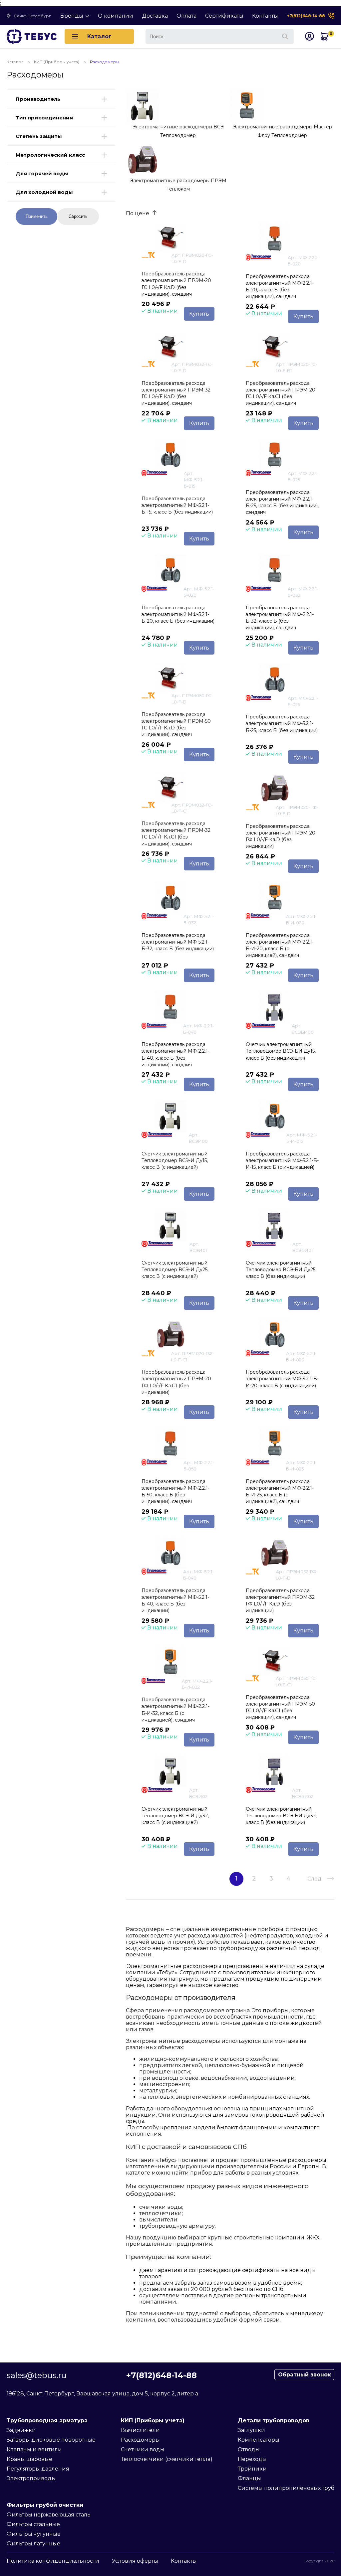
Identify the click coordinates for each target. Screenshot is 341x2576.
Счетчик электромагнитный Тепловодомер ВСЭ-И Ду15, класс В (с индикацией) (175, 1160)
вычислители (158, 2220)
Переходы (252, 2459)
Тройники (252, 2469)
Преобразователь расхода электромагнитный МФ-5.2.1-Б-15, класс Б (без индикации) (177, 505)
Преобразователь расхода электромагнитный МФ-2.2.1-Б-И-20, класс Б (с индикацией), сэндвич (280, 945)
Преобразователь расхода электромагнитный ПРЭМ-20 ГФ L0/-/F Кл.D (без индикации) (281, 836)
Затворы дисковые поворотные (51, 2440)
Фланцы (249, 2478)
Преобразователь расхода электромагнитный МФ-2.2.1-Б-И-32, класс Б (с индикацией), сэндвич (175, 1710)
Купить (199, 314)
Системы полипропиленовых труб (286, 2488)
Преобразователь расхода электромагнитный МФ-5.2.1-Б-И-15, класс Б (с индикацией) (282, 1160)
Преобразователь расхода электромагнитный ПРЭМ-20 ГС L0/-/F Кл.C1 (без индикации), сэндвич (281, 393)
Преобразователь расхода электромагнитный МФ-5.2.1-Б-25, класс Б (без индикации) (282, 723)
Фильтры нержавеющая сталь (49, 2515)
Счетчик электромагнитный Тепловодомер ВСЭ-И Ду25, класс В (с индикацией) (175, 1270)
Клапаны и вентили (34, 2449)
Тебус (167, 2160)
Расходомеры (140, 2440)
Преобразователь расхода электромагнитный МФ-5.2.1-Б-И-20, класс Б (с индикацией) (282, 1379)
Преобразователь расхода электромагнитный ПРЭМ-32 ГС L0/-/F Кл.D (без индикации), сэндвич (176, 393)
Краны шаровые (29, 2459)
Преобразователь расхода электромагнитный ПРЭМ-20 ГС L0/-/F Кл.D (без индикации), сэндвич (176, 284)
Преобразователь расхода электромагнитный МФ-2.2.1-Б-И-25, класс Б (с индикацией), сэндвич (280, 1491)
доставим (153, 2289)
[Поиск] (285, 37)
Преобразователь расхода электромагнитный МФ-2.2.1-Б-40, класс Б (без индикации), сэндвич (175, 1054)
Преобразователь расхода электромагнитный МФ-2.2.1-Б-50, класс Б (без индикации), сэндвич (175, 1491)
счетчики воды (161, 2207)
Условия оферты (135, 2561)
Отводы (249, 2449)
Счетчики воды (143, 2449)
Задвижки (21, 2430)
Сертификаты (224, 16)
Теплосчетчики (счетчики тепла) (167, 2459)
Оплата (186, 16)
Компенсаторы (259, 2440)
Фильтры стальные (33, 2524)
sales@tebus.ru (37, 2375)
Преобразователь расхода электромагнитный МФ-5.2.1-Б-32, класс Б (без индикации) (178, 942)
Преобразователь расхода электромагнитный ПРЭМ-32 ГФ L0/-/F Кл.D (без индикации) (280, 1600)
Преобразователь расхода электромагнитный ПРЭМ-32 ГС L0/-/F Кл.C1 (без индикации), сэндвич (176, 833)
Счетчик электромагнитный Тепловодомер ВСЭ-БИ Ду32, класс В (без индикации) (281, 1816)
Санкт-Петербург (32, 16)
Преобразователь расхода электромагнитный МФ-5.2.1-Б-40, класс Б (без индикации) (175, 1600)
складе (314, 1966)
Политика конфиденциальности (53, 2561)
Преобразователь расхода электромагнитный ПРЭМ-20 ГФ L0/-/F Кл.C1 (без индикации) (176, 1382)
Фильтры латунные (33, 2544)
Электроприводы (31, 2478)
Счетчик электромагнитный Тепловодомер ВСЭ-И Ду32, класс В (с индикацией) (175, 1816)
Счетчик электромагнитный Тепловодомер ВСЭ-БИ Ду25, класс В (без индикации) (281, 1270)
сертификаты (261, 2270)
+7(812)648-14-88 (306, 16)
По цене (138, 213)
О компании (116, 16)
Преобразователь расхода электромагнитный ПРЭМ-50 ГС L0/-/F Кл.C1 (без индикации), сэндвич (280, 1707)
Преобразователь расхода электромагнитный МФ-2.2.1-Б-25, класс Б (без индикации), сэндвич (282, 502)
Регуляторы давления (38, 2469)
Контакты (265, 16)
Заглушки (251, 2430)
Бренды (72, 16)
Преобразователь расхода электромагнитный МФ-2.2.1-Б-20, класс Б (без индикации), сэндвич (280, 286)
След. (315, 1879)
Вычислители (140, 2430)
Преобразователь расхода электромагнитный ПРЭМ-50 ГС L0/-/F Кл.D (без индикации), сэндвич (176, 724)
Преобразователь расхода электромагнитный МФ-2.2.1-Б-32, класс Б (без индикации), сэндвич (280, 618)
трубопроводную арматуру (177, 2226)
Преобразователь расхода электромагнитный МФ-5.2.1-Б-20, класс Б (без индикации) (178, 614)
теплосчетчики (161, 2213)
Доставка (155, 16)
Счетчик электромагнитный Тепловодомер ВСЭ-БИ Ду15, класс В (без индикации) (281, 1051)
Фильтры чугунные (34, 2534)
